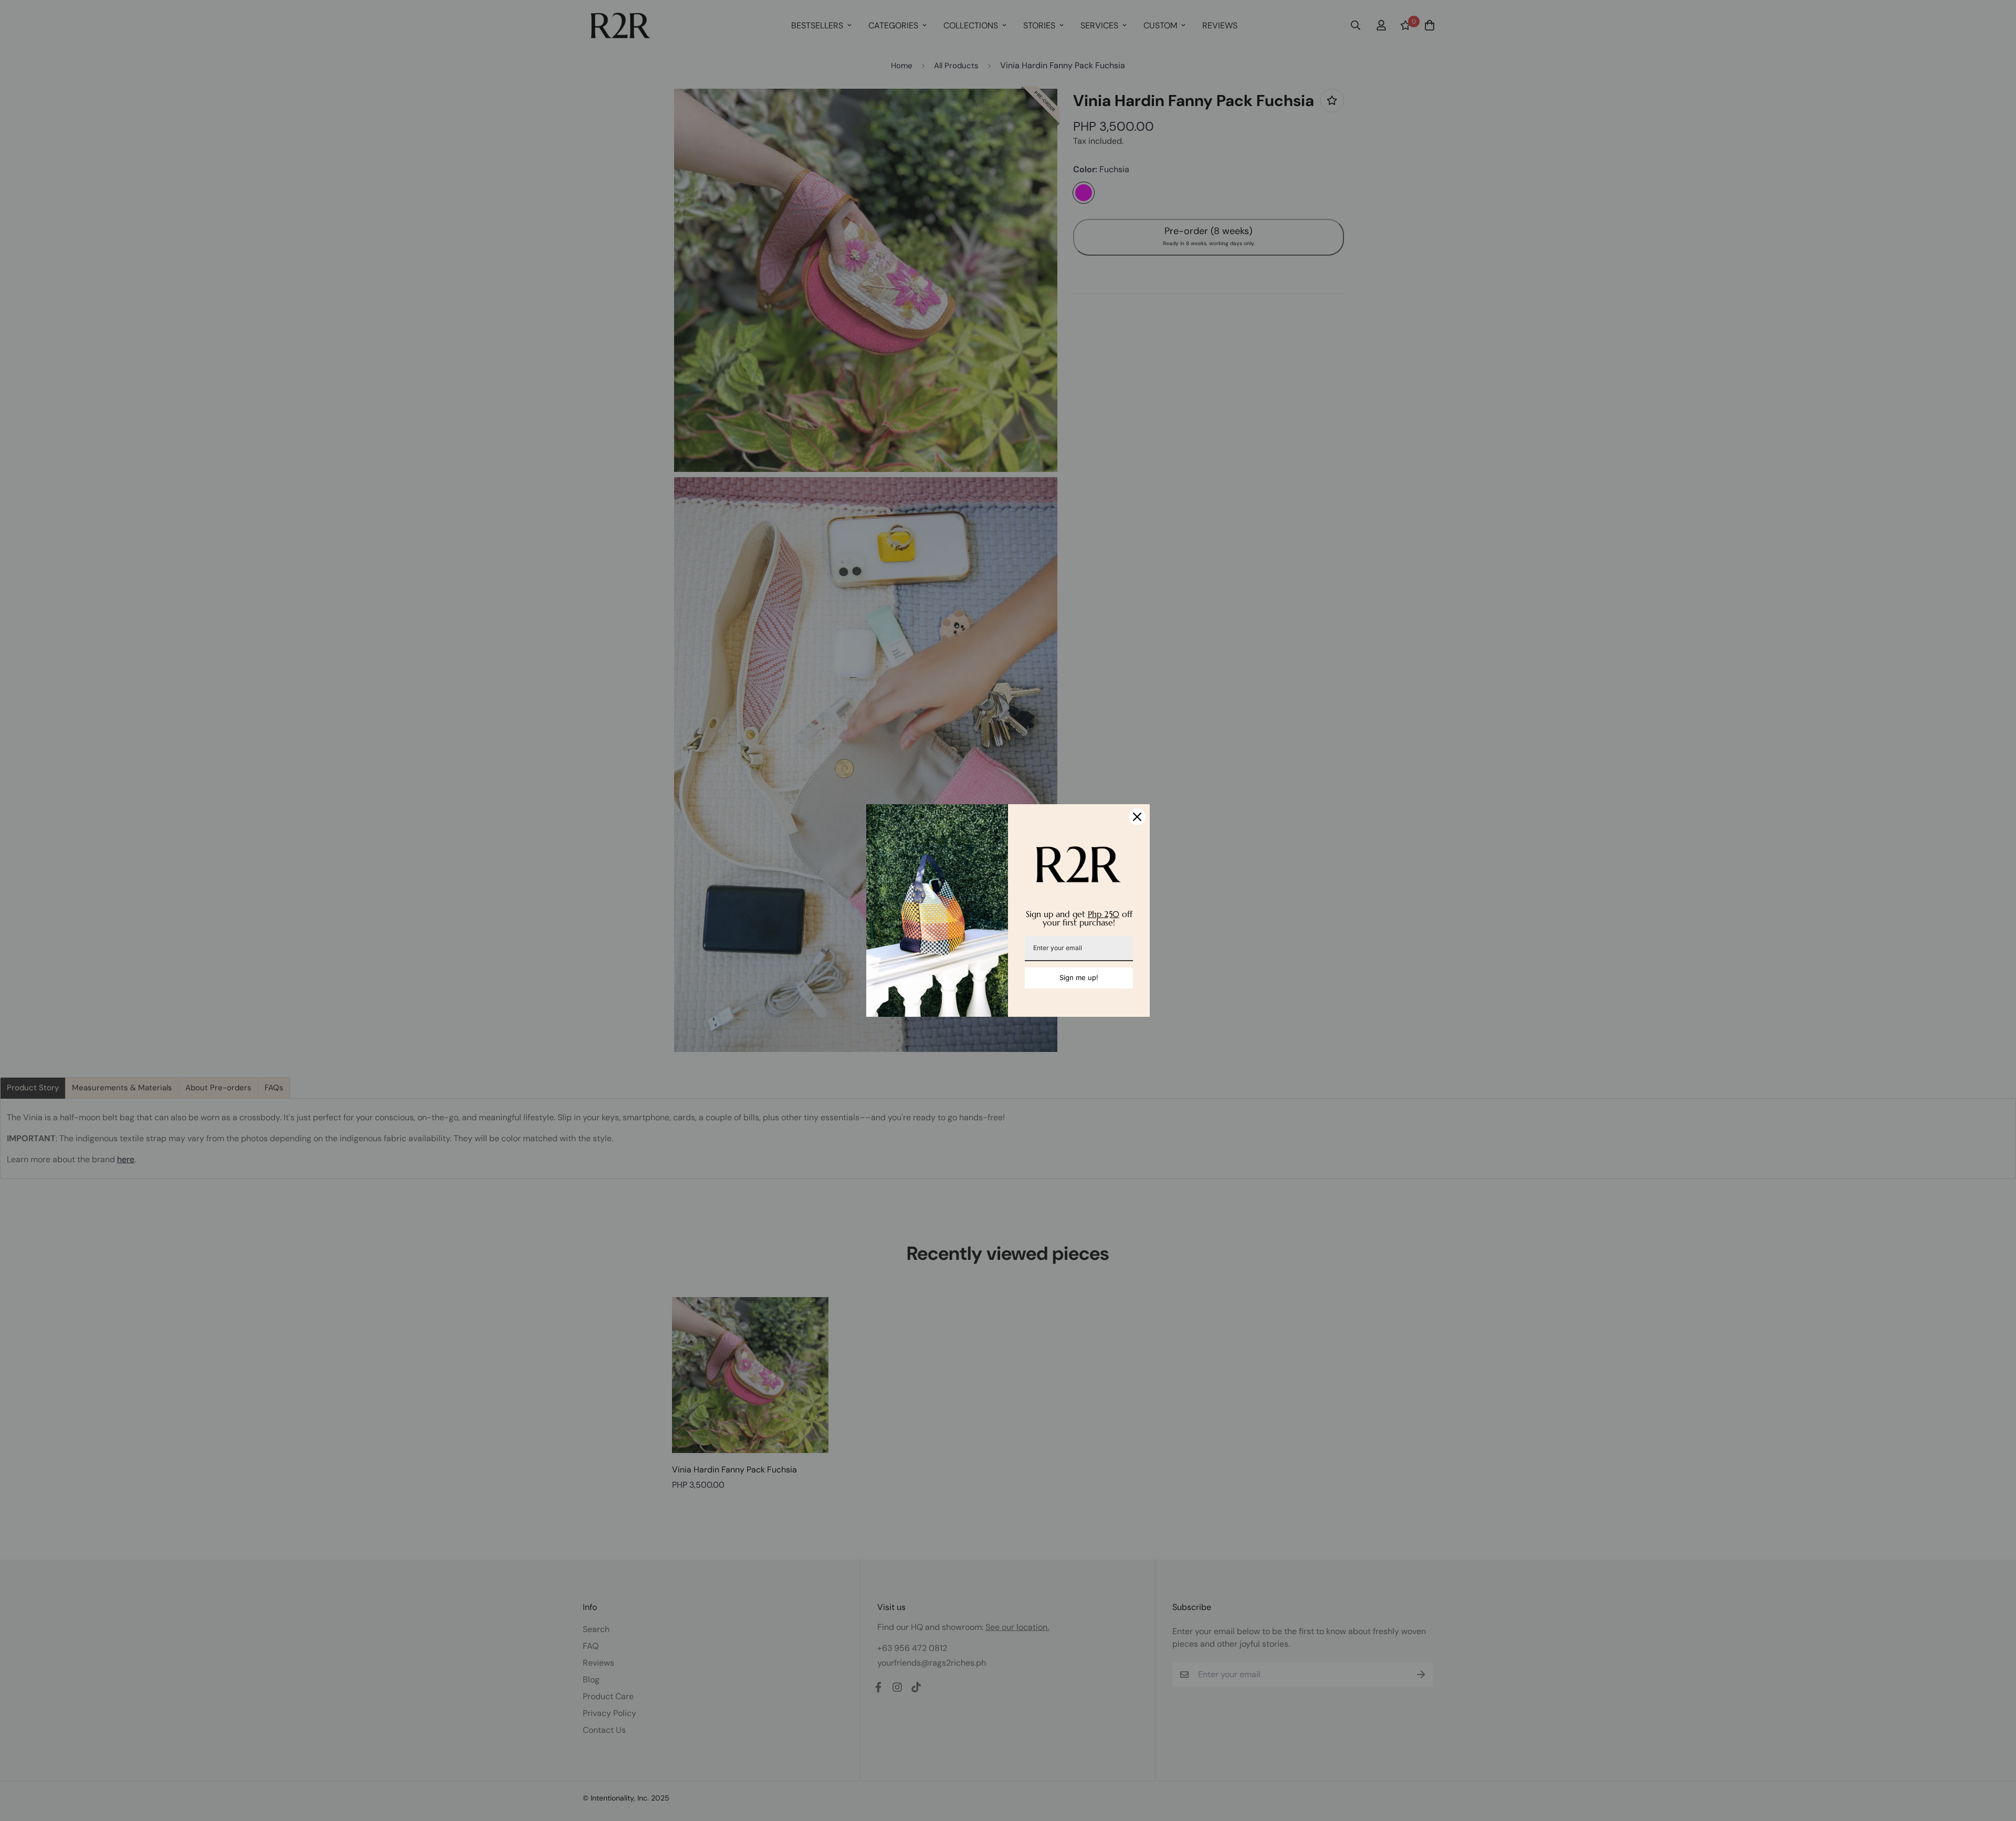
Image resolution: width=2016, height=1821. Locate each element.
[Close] (1137, 817)
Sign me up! (1079, 977)
